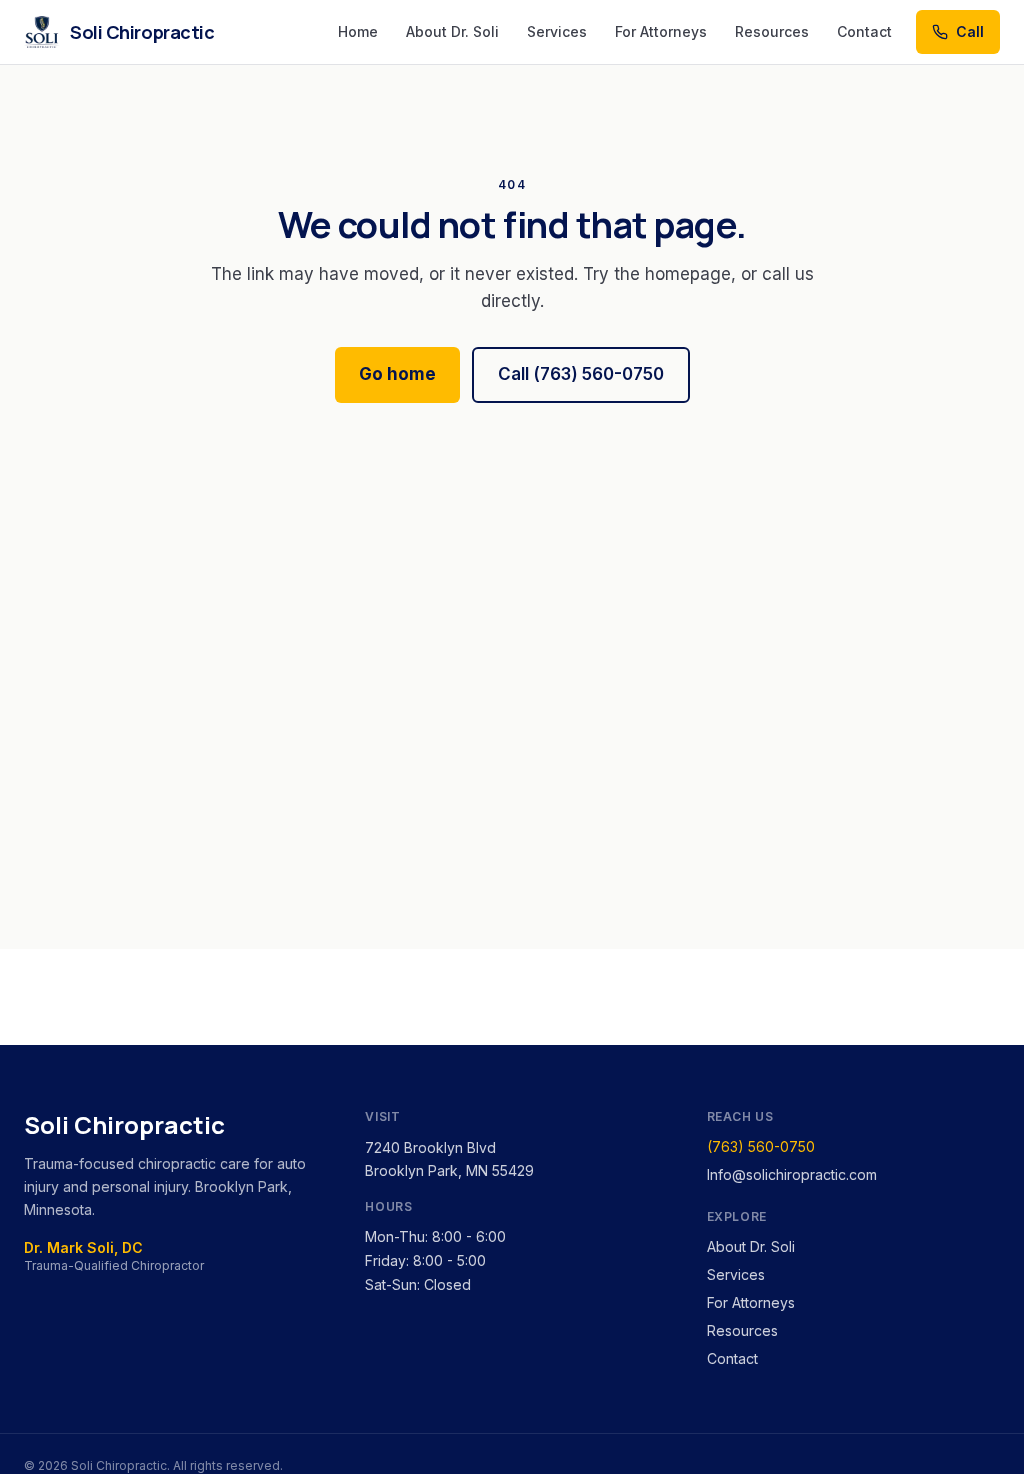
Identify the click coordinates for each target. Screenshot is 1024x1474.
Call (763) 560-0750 (581, 374)
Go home (397, 374)
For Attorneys (661, 31)
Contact (864, 31)
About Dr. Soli (452, 31)
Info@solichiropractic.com (792, 1174)
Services (557, 31)
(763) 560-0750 (761, 1146)
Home (358, 31)
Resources (772, 31)
